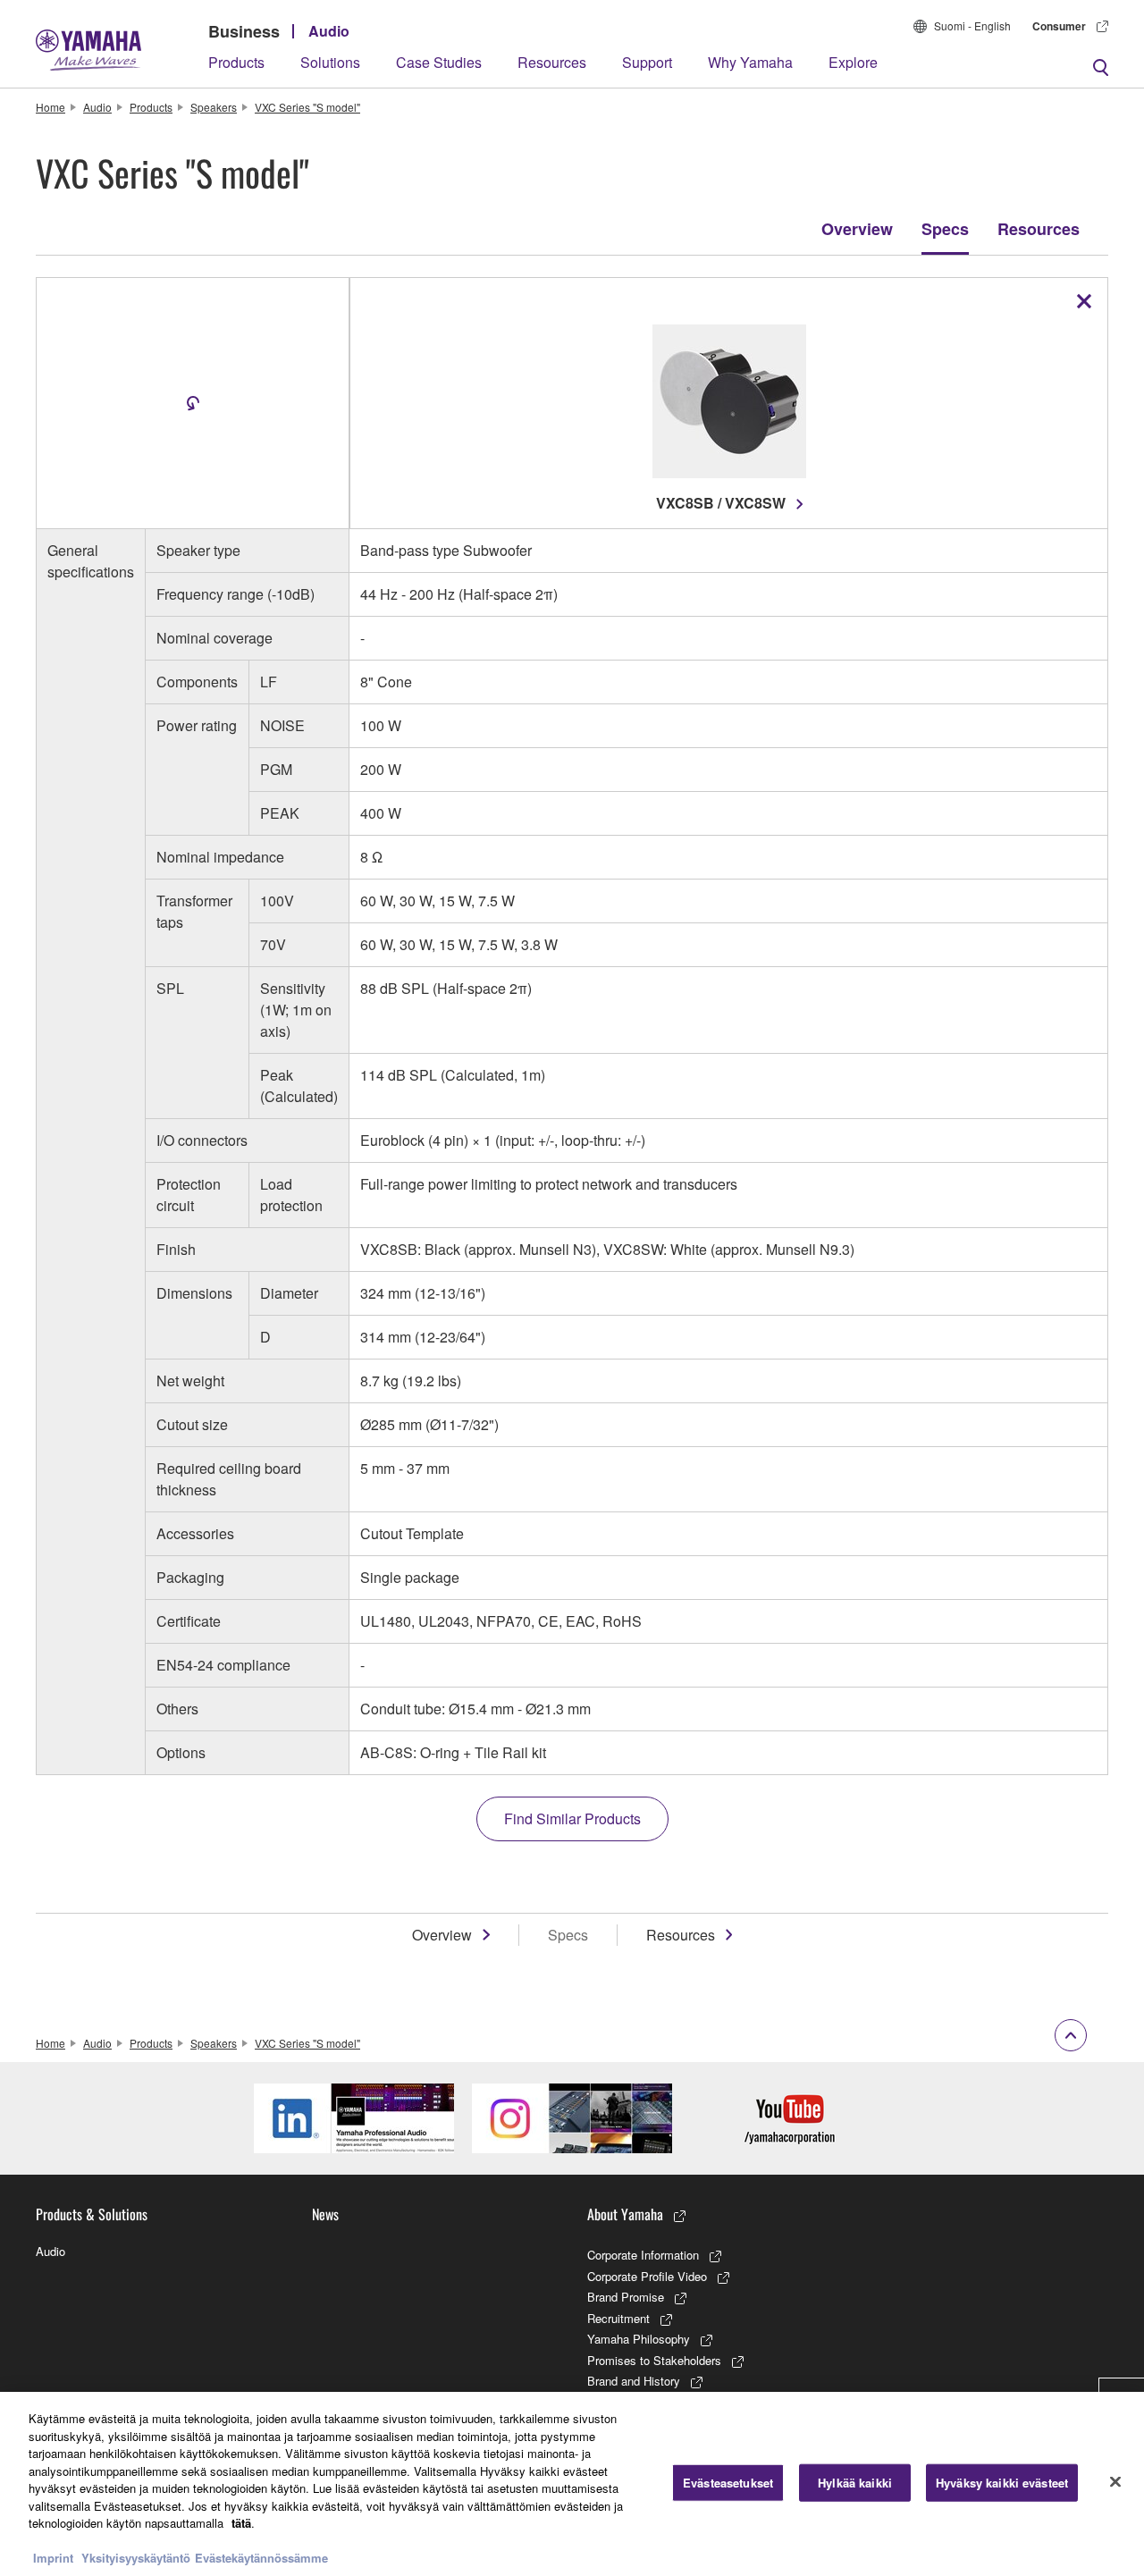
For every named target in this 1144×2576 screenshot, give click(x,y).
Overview (857, 229)
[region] (572, 2484)
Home (50, 107)
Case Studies (439, 62)
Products (236, 62)
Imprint (53, 2558)
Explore (853, 62)
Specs (945, 229)
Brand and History (634, 2381)
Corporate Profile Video (647, 2276)
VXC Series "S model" (307, 107)
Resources (552, 62)
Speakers (214, 107)
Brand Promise (626, 2297)
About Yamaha (625, 2214)
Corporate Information (643, 2255)
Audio (329, 31)
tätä (241, 2523)
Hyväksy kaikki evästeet (1002, 2483)
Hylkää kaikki (855, 2483)
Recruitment (618, 2318)
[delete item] (1084, 301)
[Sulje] (1115, 2482)
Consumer (1059, 26)
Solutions (330, 62)
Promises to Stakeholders (654, 2360)
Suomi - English (972, 25)
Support (647, 62)
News (325, 2214)
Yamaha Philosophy (639, 2339)
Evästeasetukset (728, 2483)
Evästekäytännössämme (261, 2558)
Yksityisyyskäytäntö (136, 2558)
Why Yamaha (750, 62)
